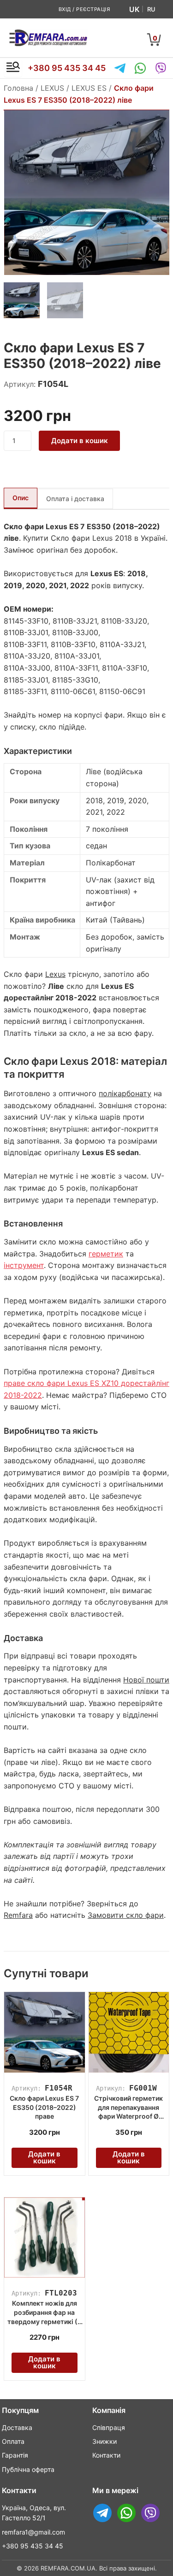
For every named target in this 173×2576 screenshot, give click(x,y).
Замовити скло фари (126, 1915)
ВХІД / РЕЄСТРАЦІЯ (84, 9)
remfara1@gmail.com (33, 2532)
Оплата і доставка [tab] (75, 499)
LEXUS (52, 88)
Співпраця (109, 2427)
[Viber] (161, 68)
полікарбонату (125, 1093)
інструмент (24, 1265)
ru (151, 9)
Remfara (18, 1915)
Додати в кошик (80, 441)
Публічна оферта (28, 2469)
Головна (18, 88)
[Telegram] (120, 68)
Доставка (17, 2427)
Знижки (104, 2441)
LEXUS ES (89, 88)
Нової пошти (146, 1680)
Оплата (13, 2441)
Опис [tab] (21, 498)
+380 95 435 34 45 (67, 68)
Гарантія (15, 2455)
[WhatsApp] (140, 68)
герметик (106, 1254)
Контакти (106, 2455)
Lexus (55, 974)
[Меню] (13, 68)
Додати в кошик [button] (44, 2157)
